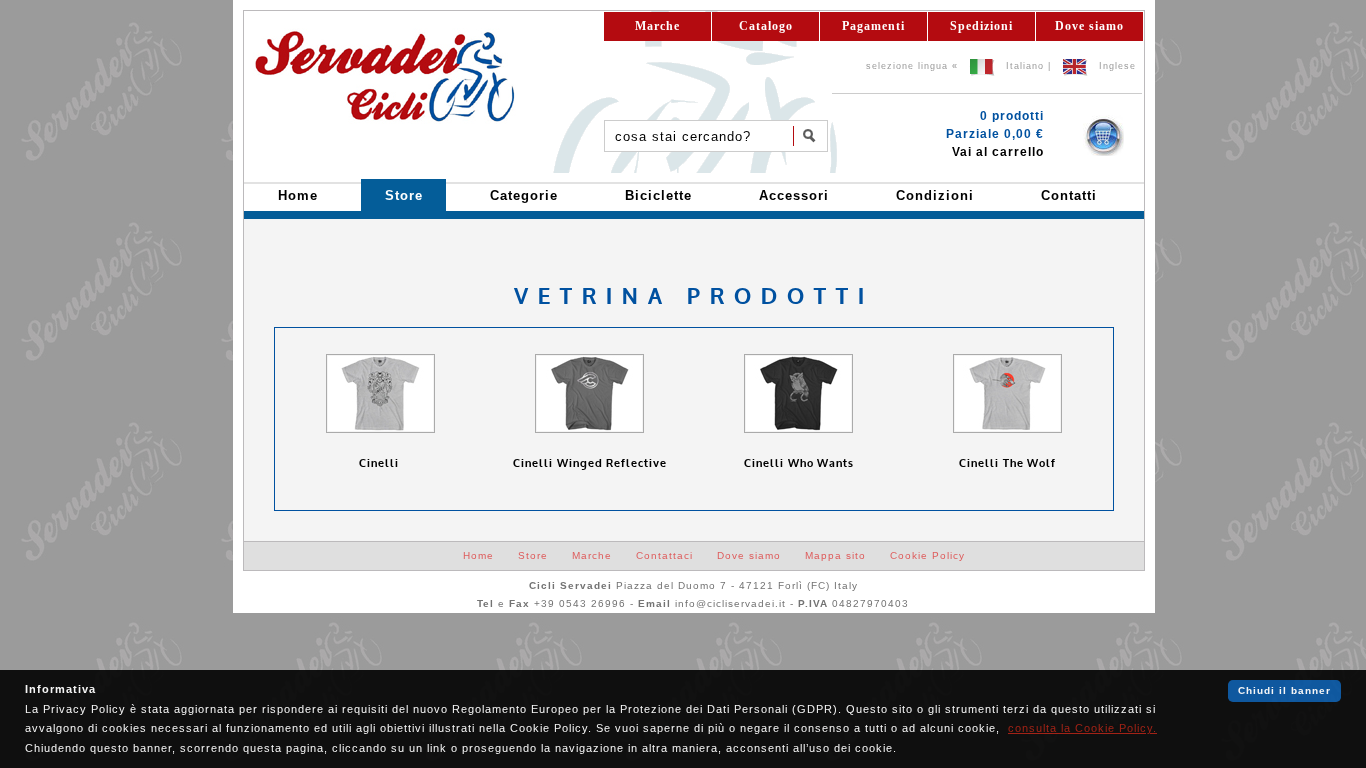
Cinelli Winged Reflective (590, 463)
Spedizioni (981, 26)
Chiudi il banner (1284, 690)
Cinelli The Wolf (1007, 463)
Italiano (1025, 66)
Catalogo (766, 26)
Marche (657, 26)
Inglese (1117, 66)
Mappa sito (835, 555)
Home (478, 555)
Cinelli (381, 463)
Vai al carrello (998, 152)
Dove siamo (1089, 26)
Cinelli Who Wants (799, 463)
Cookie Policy (927, 555)
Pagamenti (873, 26)
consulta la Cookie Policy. (1082, 728)
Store (533, 555)
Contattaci (664, 555)
